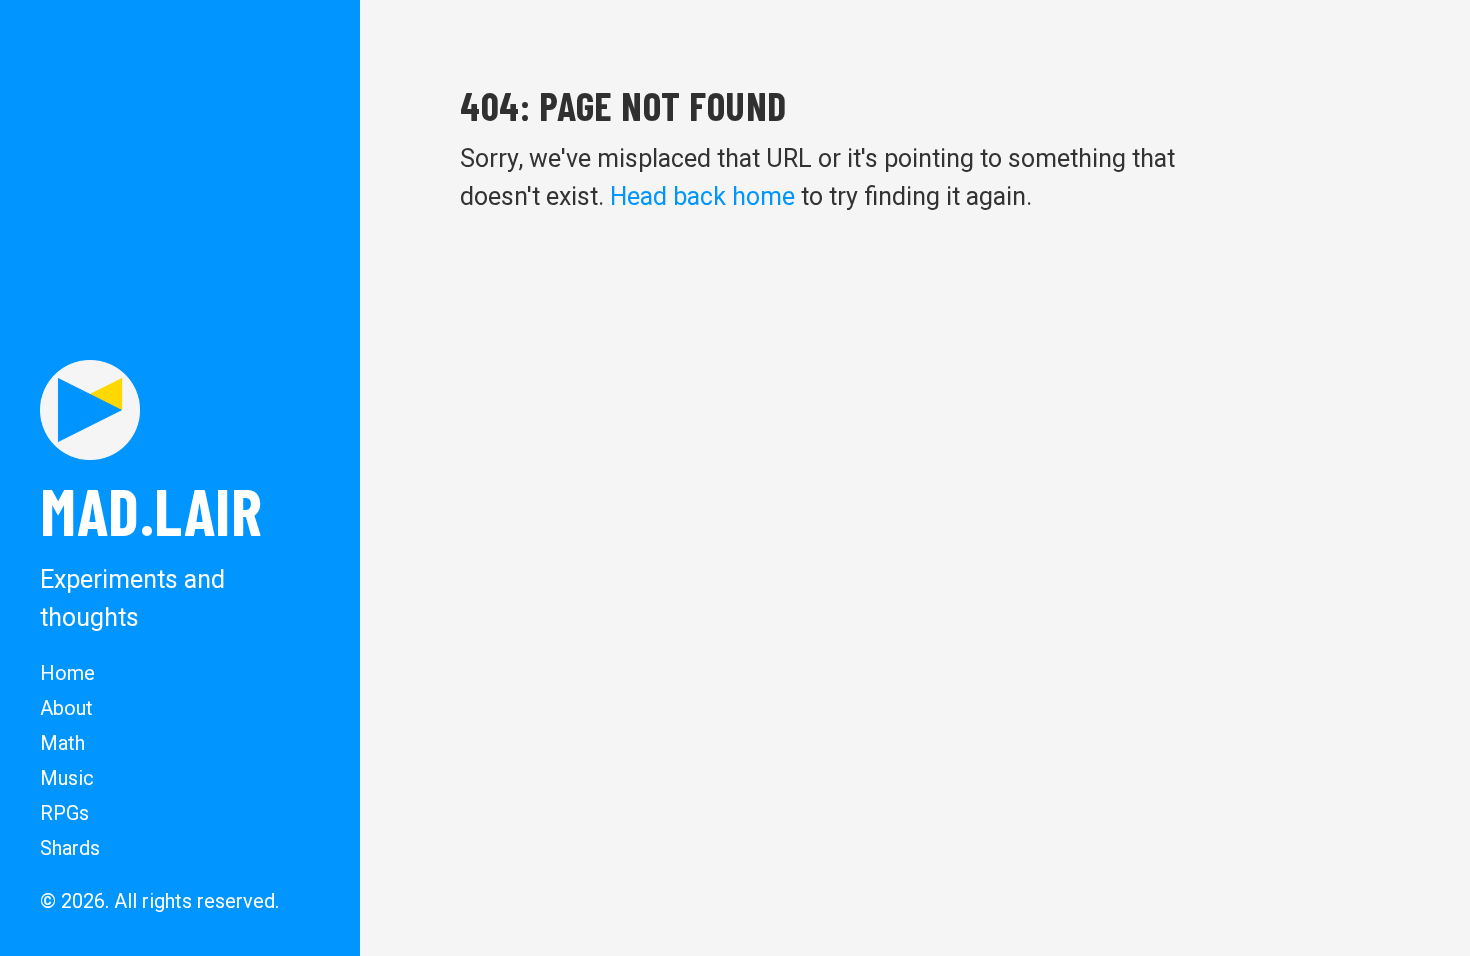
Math (62, 743)
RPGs (64, 813)
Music (67, 778)
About (66, 708)
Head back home (702, 196)
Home (67, 673)
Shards (70, 848)
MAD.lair (151, 510)
